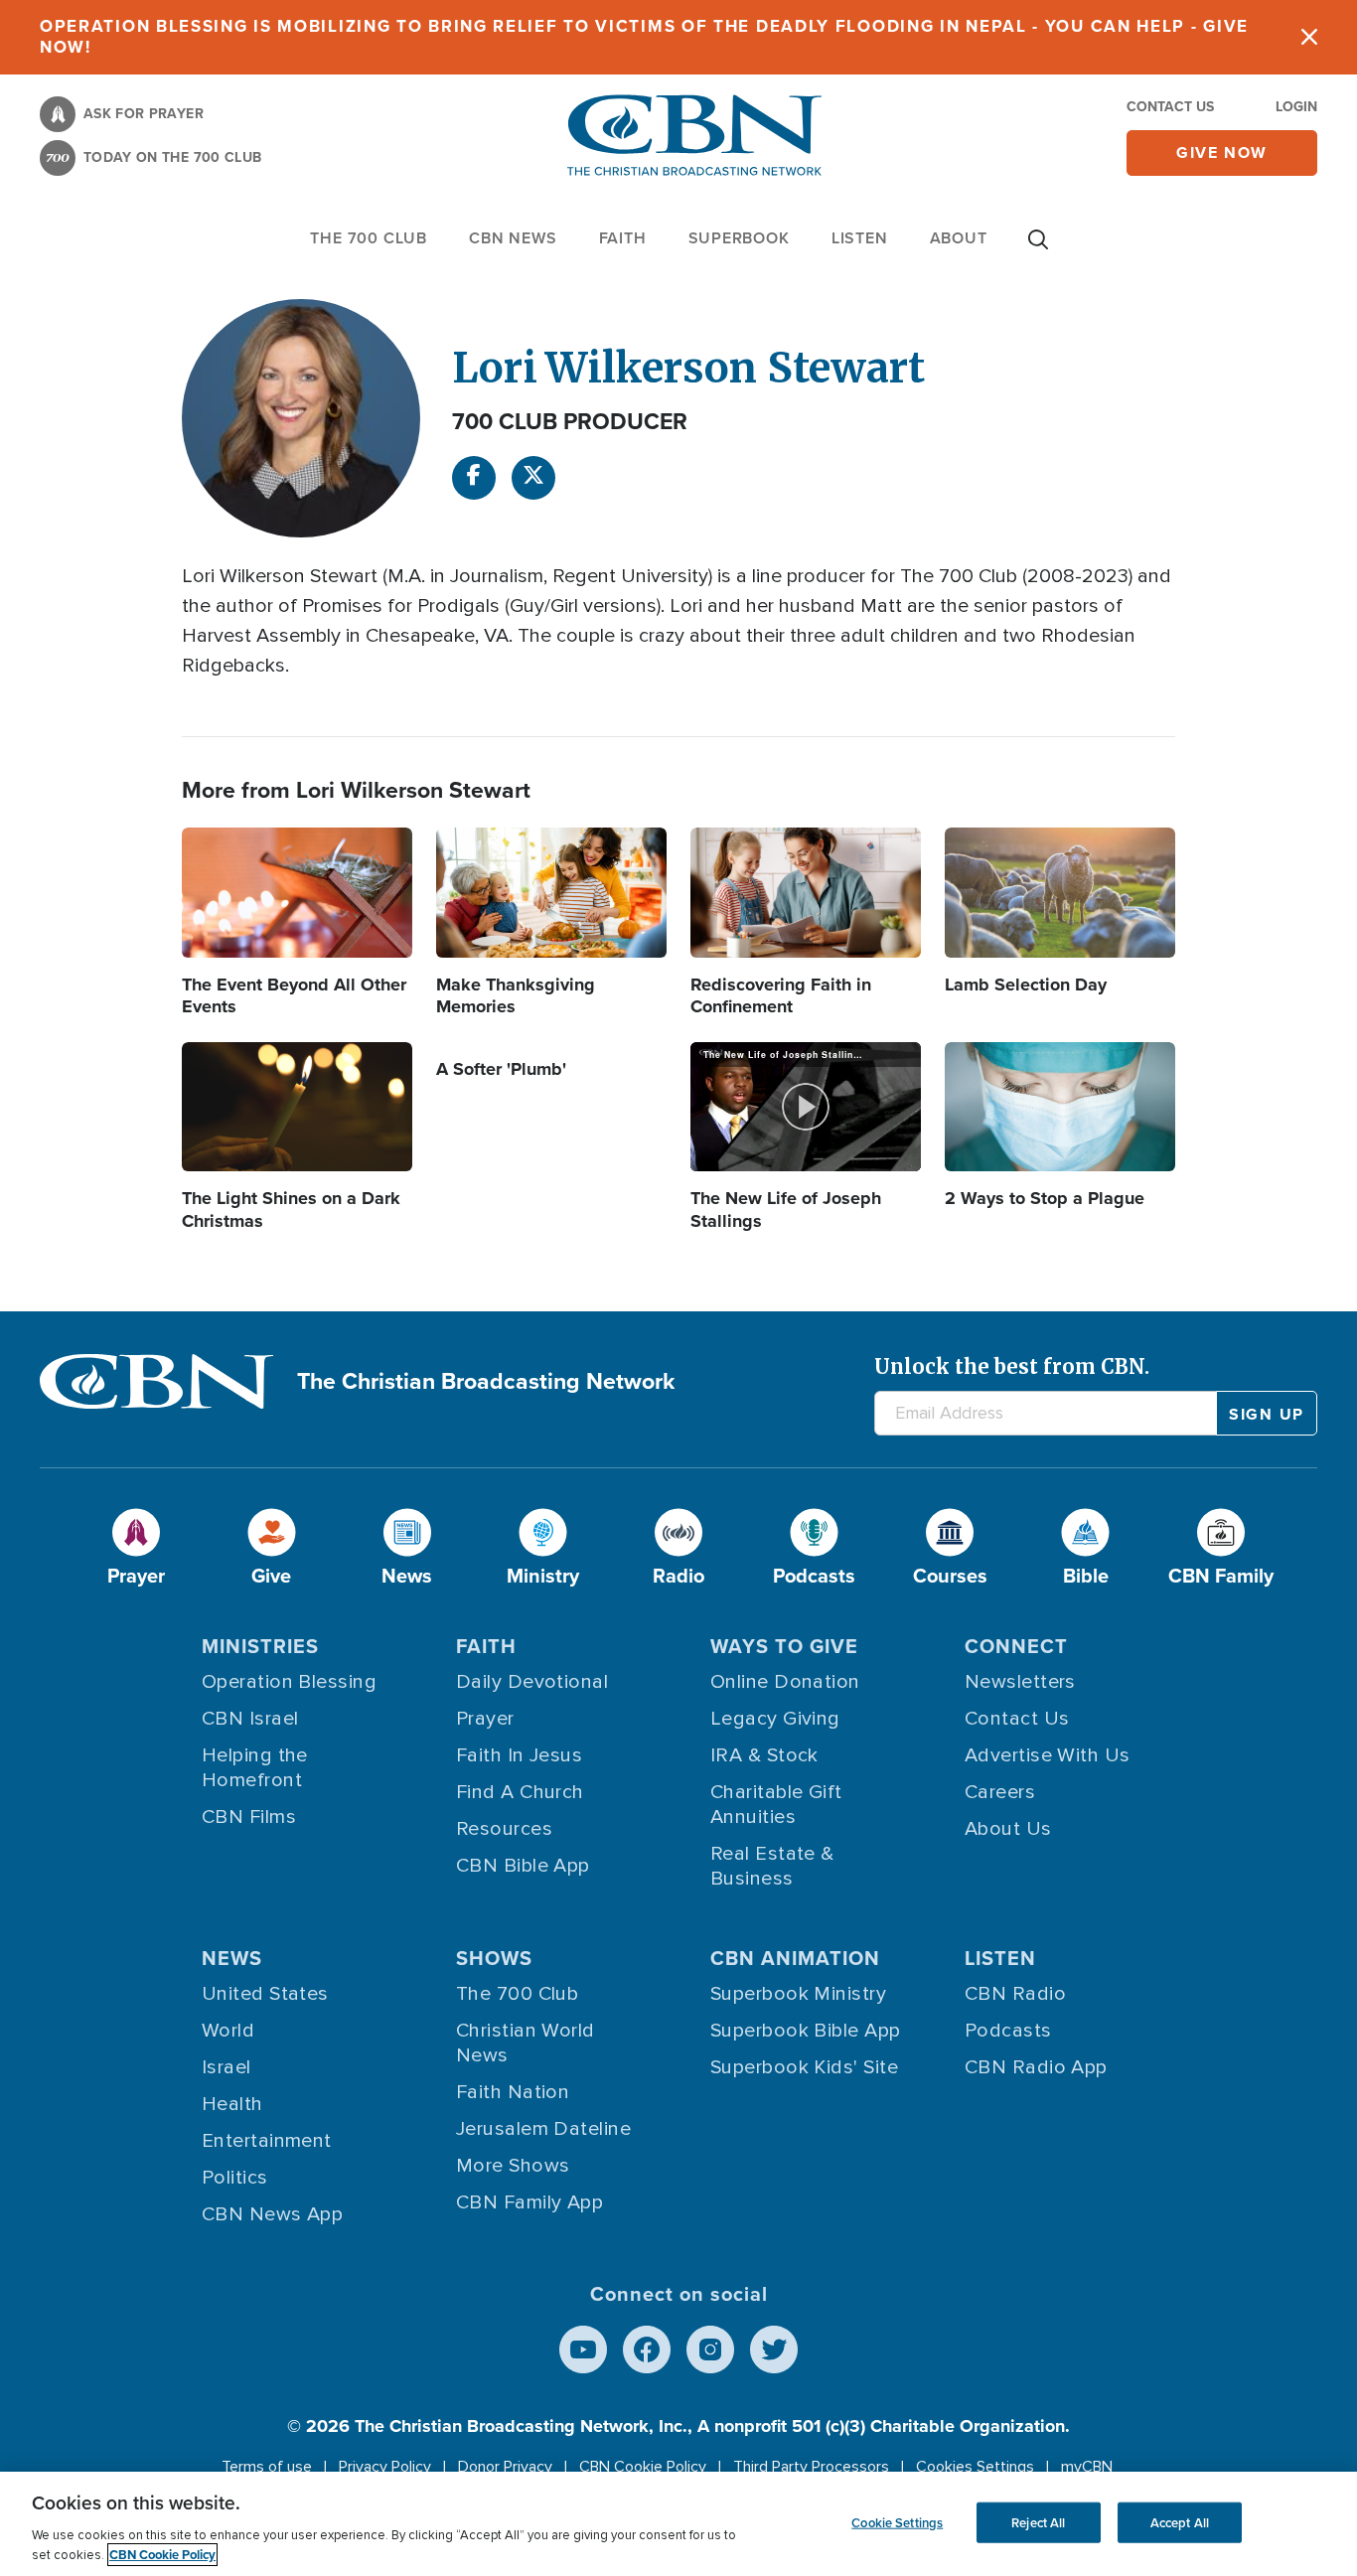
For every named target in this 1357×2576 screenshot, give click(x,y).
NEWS (232, 1958)
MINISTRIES (260, 1646)
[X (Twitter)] (533, 478)
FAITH (623, 238)
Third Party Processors (811, 2467)
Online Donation (785, 1682)
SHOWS (494, 1958)
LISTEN (860, 238)
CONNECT (1016, 1646)
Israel (226, 2067)
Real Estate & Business (772, 1866)
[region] (678, 2524)
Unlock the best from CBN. (1012, 1366)
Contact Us (1170, 107)
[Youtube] (583, 2349)
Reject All (1038, 2522)
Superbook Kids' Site (804, 2067)
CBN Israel (250, 1719)
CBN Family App (529, 2202)
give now (1222, 152)
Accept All (1180, 2522)
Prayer (485, 1719)
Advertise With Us (1048, 1755)
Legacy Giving (775, 1719)
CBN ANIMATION (795, 1958)
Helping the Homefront (255, 1768)
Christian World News (526, 2043)
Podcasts (1008, 2031)
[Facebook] (474, 478)
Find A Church (520, 1792)
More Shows (513, 2166)
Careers (1000, 1792)
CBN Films (249, 1817)
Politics (235, 2178)
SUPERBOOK (739, 238)
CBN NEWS (513, 238)
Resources (504, 1829)
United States (265, 1994)
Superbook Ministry (798, 1994)
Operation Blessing (289, 1682)
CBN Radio (1015, 1994)
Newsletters (1020, 1682)
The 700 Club (369, 238)
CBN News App (272, 2214)
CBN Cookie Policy (643, 2467)
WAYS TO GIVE (784, 1646)
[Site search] (1038, 249)
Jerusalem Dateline (543, 2129)
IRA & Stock (764, 1755)
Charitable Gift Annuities (776, 1805)
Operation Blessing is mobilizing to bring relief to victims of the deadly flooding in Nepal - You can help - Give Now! (644, 37)
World (228, 2031)
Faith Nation (513, 2092)
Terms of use (267, 2467)
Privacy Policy (385, 2467)
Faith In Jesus (519, 1755)
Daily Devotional (532, 1682)
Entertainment (267, 2141)
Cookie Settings (897, 2522)
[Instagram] (710, 2349)
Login (1296, 107)
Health (232, 2104)
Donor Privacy (505, 2467)
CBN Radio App (1036, 2067)
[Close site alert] (1309, 37)
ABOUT (959, 238)
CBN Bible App (523, 1866)
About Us (1008, 1829)
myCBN (1087, 2467)
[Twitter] (774, 2349)
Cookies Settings (975, 2467)
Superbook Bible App (806, 2031)
